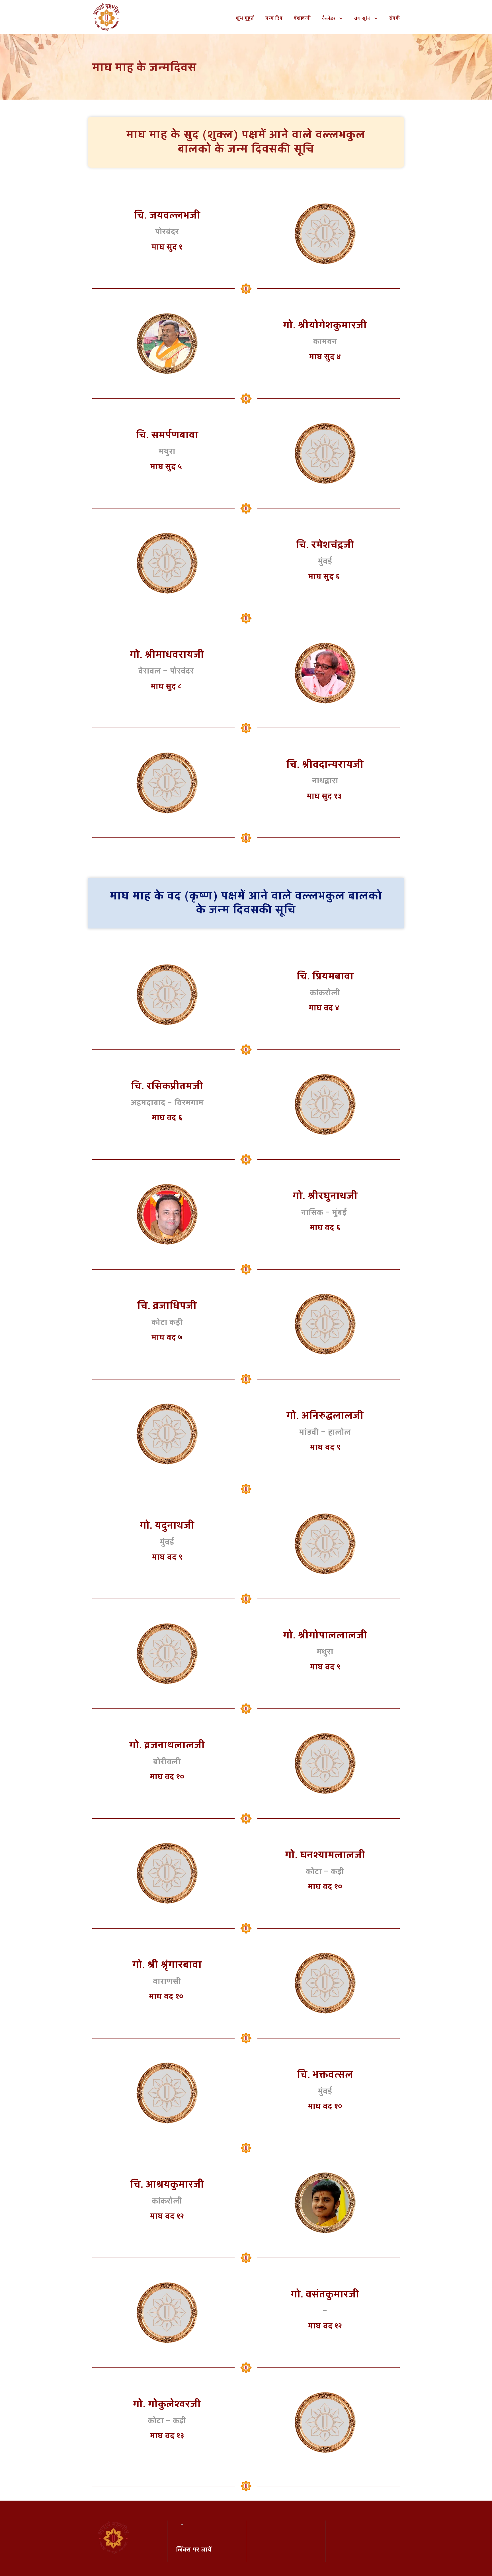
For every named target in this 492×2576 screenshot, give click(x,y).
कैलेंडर (329, 18)
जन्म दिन (274, 18)
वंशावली (302, 18)
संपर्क (395, 18)
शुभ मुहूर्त (245, 18)
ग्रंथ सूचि (363, 18)
